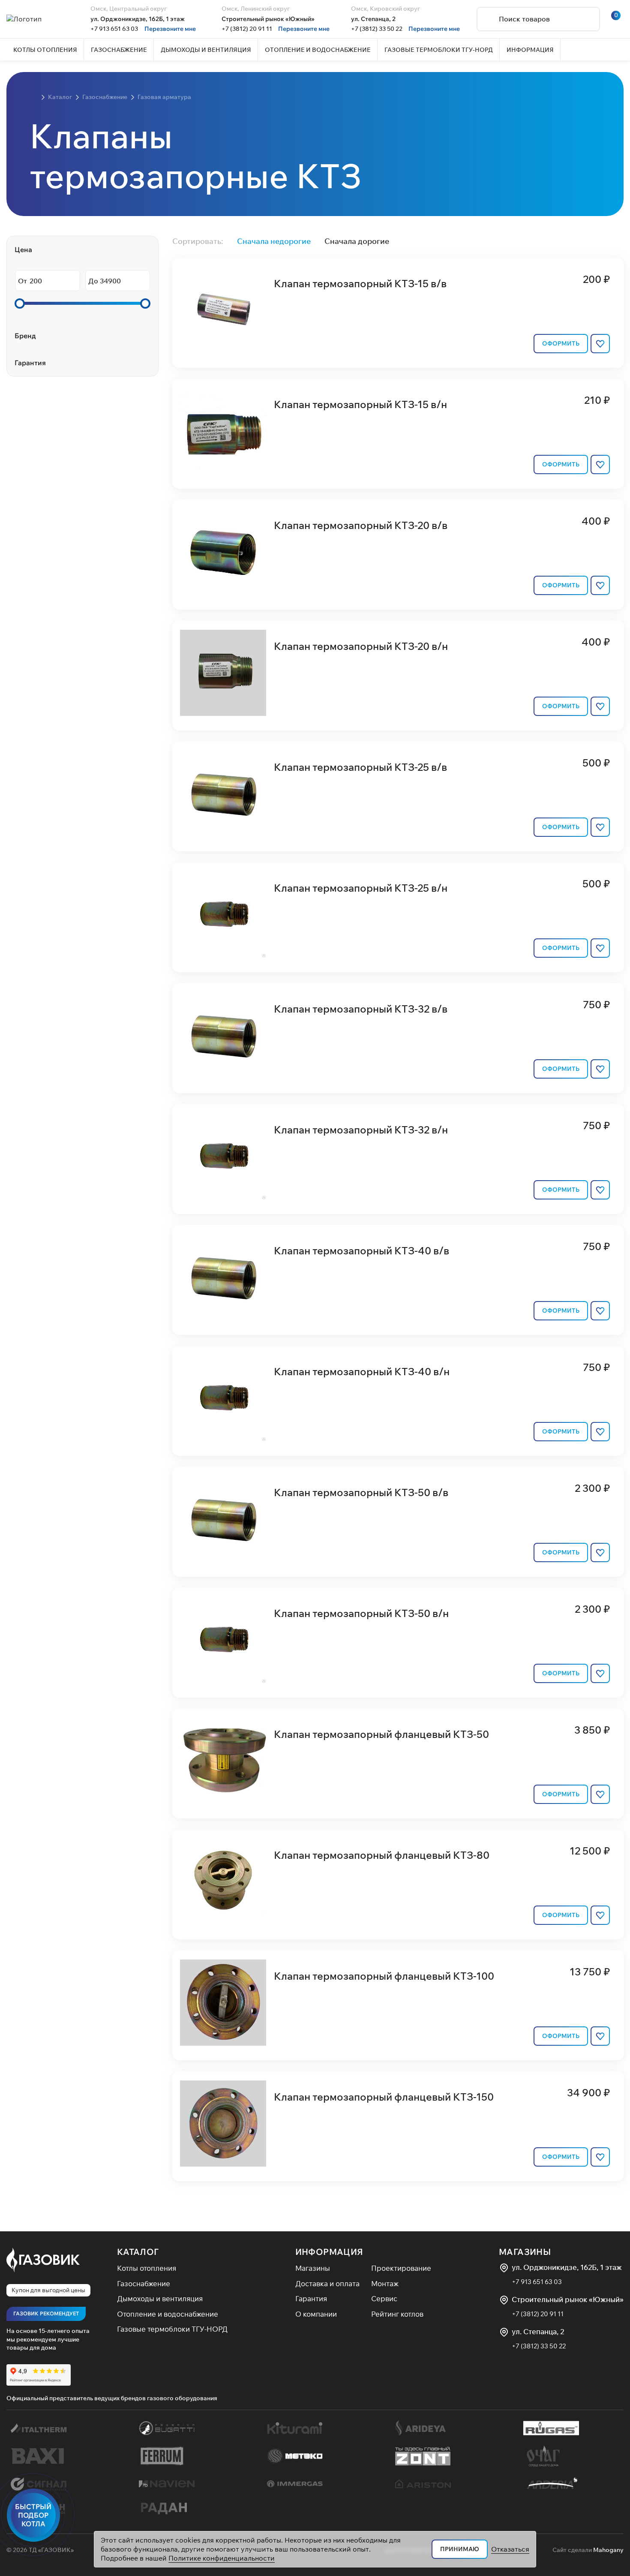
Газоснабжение (144, 2283)
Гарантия (30, 363)
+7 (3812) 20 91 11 (247, 29)
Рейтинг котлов (397, 2314)
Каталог (138, 2252)
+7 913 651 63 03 (114, 29)
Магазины (313, 2268)
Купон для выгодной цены (48, 2290)
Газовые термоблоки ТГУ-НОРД (172, 2329)
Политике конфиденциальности (222, 2558)
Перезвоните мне (170, 29)
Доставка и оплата (327, 2283)
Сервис (384, 2298)
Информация (329, 2252)
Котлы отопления (147, 2268)
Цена (23, 249)
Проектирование (401, 2268)
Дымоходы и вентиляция (160, 2298)
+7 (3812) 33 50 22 (377, 29)
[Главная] (34, 97)
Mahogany (608, 2550)
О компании (316, 2314)
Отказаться (510, 2549)
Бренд (25, 336)
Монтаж (385, 2283)
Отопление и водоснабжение (168, 2314)
